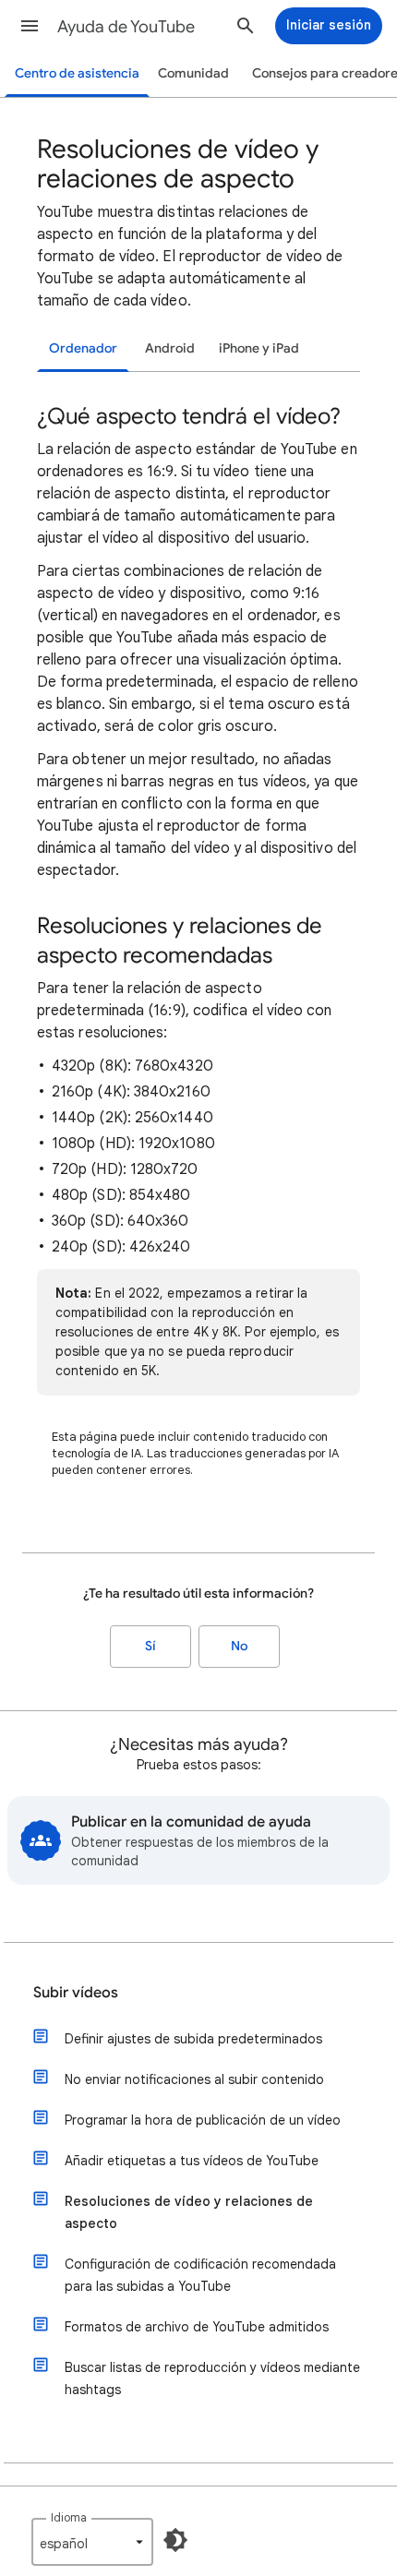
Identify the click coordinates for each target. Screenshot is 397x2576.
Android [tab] (170, 348)
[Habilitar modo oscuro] (175, 2540)
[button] (30, 26)
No (239, 1646)
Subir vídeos (76, 1993)
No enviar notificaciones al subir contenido (194, 2079)
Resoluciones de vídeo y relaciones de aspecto (189, 2212)
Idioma (69, 2517)
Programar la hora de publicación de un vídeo (203, 2120)
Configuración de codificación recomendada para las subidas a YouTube (200, 2275)
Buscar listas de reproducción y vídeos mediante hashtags (212, 2378)
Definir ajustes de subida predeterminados (193, 2039)
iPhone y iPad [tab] (259, 348)
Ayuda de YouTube (126, 27)
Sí (150, 1646)
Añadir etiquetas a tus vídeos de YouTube (192, 2161)
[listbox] (92, 2542)
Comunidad (193, 73)
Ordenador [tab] (83, 348)
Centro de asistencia (77, 73)
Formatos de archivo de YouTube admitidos (197, 2327)
